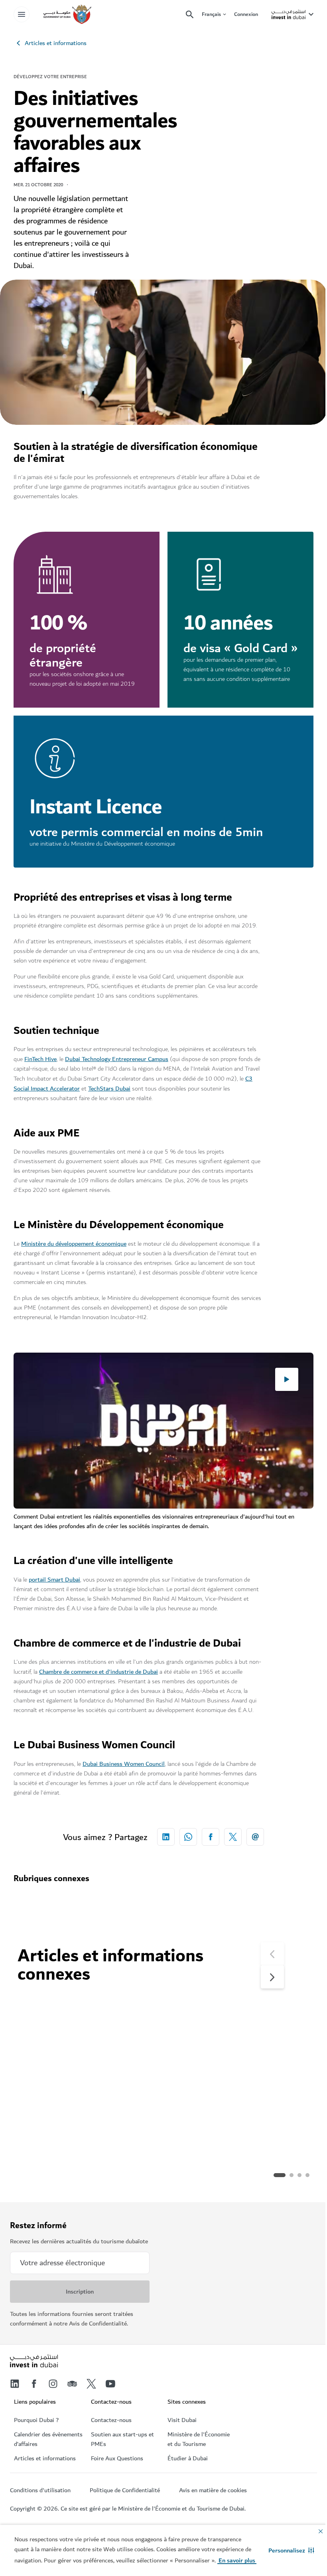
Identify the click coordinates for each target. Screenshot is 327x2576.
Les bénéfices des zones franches (84, 2120)
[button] (291, 2550)
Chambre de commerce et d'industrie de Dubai (98, 1672)
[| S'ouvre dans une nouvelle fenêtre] (53, 2384)
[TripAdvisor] (72, 2384)
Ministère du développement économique (74, 1244)
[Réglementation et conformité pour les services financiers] (239, 2049)
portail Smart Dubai (54, 1580)
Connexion (246, 14)
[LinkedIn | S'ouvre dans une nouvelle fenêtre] (15, 2384)
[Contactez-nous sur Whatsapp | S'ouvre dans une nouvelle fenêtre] (188, 1837)
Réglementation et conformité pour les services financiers (236, 2126)
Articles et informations (56, 43)
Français (211, 15)
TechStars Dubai (109, 1089)
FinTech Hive (40, 1059)
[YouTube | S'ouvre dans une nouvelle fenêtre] (110, 2384)
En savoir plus (49, 2175)
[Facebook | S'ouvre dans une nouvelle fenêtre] (34, 2384)
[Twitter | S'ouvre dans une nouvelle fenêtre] (91, 2384)
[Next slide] (272, 1954)
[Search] (190, 15)
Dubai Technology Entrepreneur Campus (117, 1059)
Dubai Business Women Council (124, 1764)
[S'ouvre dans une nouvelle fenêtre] (166, 1837)
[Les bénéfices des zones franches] (89, 2049)
